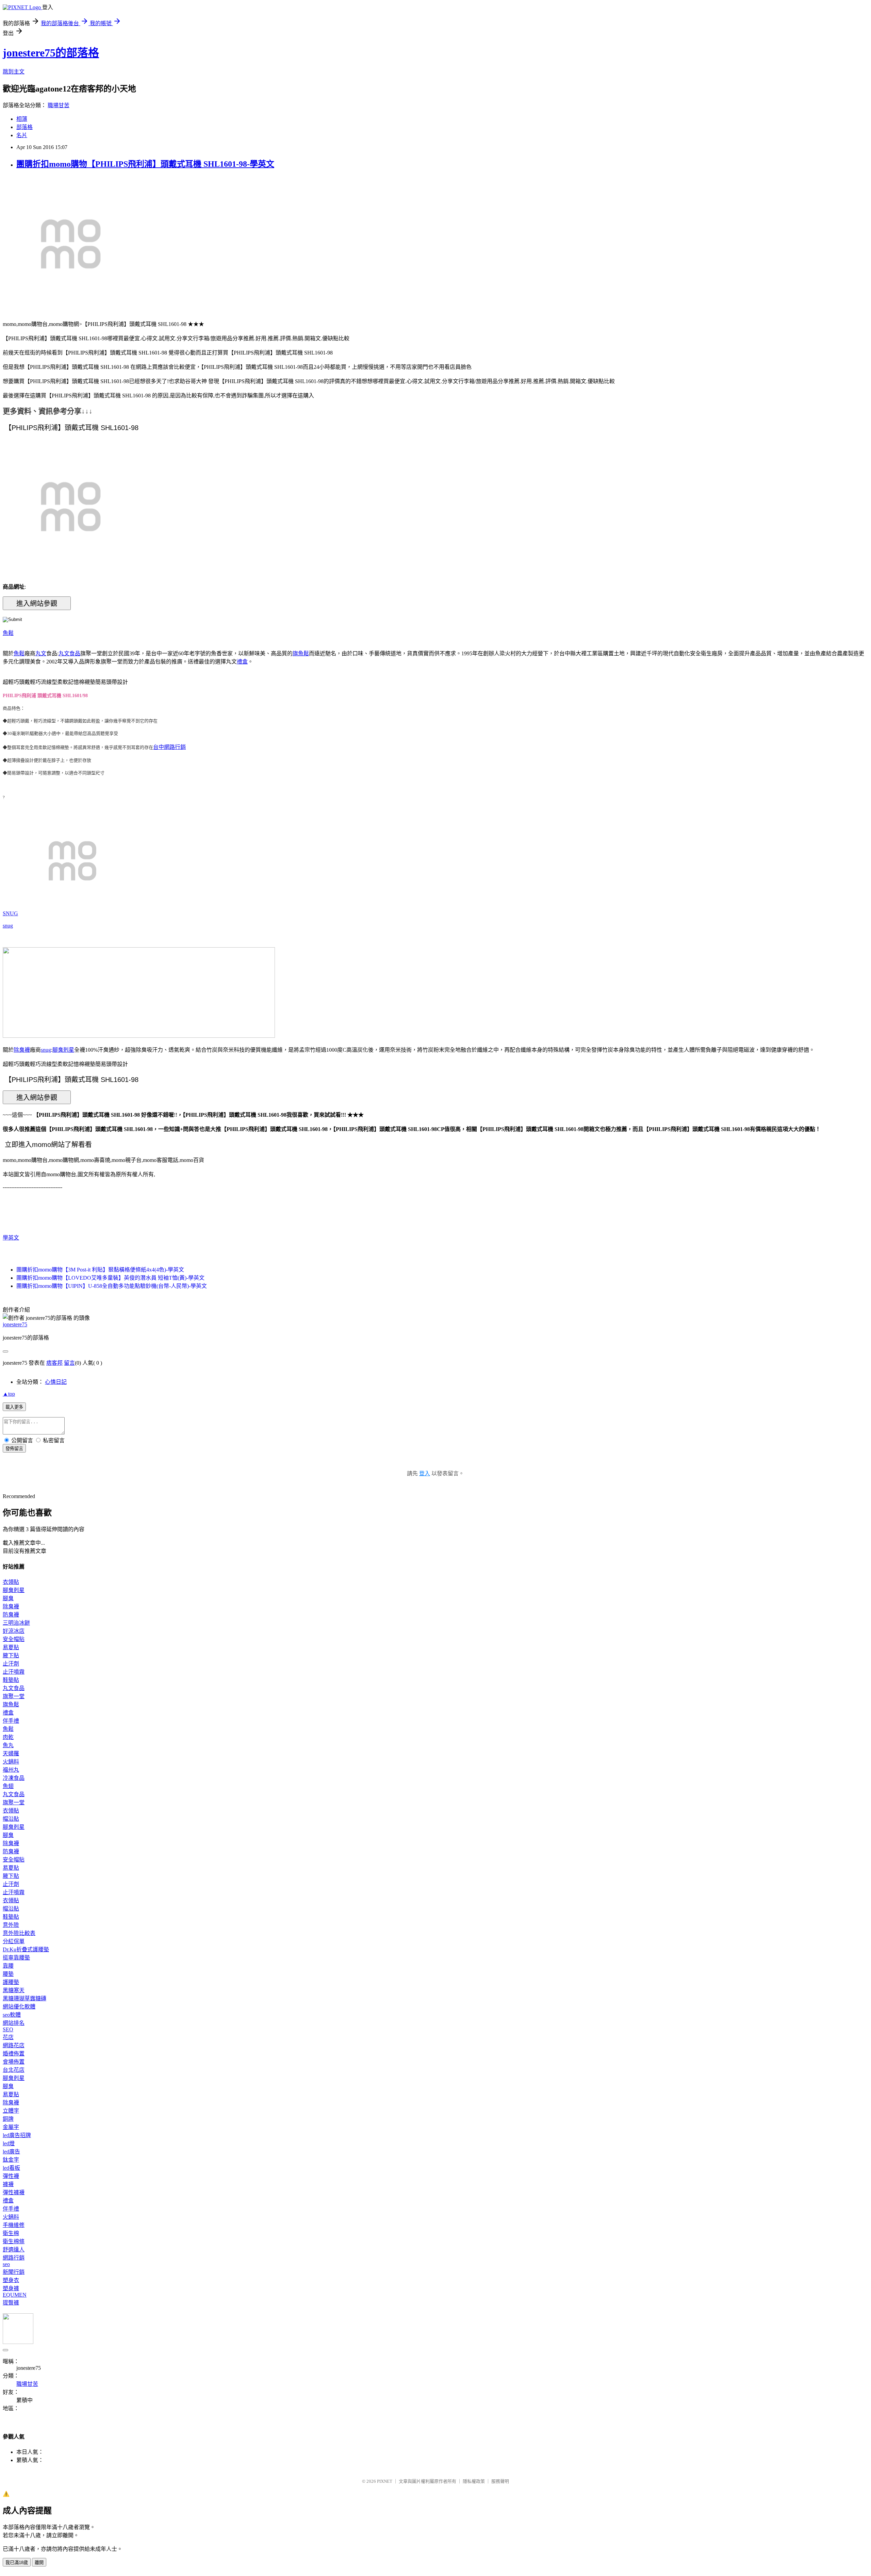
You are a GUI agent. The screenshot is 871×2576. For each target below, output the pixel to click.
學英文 (11, 1238)
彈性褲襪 (14, 2192)
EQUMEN (15, 2295)
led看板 (11, 2168)
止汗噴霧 (14, 1672)
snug (8, 926)
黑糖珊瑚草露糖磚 (24, 1998)
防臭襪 (11, 1615)
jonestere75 (15, 1324)
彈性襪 (11, 2176)
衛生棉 (11, 2233)
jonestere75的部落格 (51, 53)
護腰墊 (11, 1982)
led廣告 (11, 2152)
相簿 (22, 119)
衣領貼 (11, 1582)
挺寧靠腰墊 (16, 1958)
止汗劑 (11, 1664)
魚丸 (8, 1745)
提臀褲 (11, 2303)
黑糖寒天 (14, 1990)
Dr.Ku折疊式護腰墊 (26, 1949)
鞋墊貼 (11, 1680)
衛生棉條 (14, 2241)
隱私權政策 (474, 2481)
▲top (9, 1394)
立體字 (11, 2111)
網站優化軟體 (19, 2007)
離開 (39, 2563)
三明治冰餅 (16, 1623)
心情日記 (56, 1382)
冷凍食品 (14, 1778)
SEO (8, 2029)
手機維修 (14, 2225)
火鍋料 (11, 1762)
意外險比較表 (19, 1933)
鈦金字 (11, 2160)
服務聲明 (500, 2481)
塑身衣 (11, 2280)
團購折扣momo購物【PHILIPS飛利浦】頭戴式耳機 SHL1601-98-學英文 (145, 164)
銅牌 (8, 2119)
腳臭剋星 (63, 1050)
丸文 (41, 653)
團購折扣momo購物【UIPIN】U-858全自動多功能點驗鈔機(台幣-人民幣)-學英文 (112, 1286)
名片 (22, 135)
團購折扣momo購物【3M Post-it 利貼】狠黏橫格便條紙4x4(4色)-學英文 (100, 1270)
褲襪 (8, 2184)
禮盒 (242, 662)
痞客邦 (54, 1363)
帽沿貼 (11, 1819)
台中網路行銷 (169, 747)
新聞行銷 (14, 2272)
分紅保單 (14, 1941)
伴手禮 (11, 1721)
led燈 (9, 2143)
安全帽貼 (14, 1639)
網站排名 (14, 2023)
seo (6, 2264)
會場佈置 (14, 2062)
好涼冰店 (14, 1631)
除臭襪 (22, 1050)
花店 (8, 2037)
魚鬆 (8, 633)
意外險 (11, 1925)
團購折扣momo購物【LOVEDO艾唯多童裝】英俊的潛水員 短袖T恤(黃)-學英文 (110, 1278)
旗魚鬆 (301, 653)
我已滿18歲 (17, 2563)
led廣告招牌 (17, 2135)
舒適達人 (14, 2250)
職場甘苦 (59, 105)
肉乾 (8, 1737)
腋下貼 (11, 1655)
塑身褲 (11, 2288)
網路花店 (14, 2045)
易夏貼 (11, 1647)
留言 (69, 1363)
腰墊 (8, 1974)
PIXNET (385, 2481)
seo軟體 (12, 2015)
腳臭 (8, 1598)
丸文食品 (69, 653)
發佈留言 (14, 1449)
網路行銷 (14, 2258)
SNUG (10, 913)
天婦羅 (11, 1753)
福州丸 (11, 1770)
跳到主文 (14, 72)
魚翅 (8, 1786)
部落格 (24, 127)
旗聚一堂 (14, 1696)
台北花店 (14, 2070)
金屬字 (11, 2127)
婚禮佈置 (14, 2054)
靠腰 (8, 1966)
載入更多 (14, 1407)
